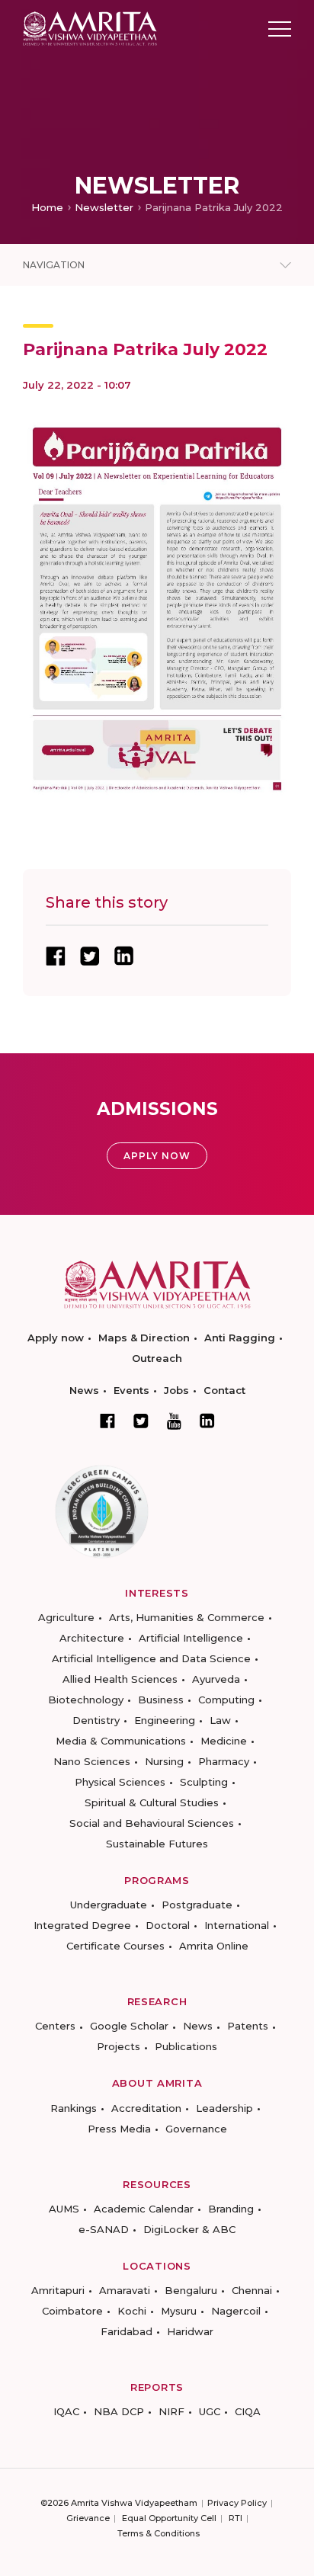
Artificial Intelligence (191, 1638)
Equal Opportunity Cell (169, 2518)
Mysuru (179, 2311)
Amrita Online (214, 1946)
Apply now (56, 1338)
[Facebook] (107, 1421)
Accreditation (146, 2108)
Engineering (165, 1720)
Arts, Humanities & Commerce (187, 1617)
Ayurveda (216, 1679)
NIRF (171, 2411)
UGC (210, 2411)
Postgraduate (197, 1905)
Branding (231, 2209)
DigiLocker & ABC (189, 2229)
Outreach (157, 1358)
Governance (196, 2129)
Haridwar (190, 2331)
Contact (224, 1390)
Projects (119, 2046)
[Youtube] (174, 1421)
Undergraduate (109, 1905)
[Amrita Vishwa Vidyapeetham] (90, 28)
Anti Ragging (240, 1338)
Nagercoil (236, 2311)
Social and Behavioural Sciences (152, 1823)
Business (161, 1700)
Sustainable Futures (157, 1844)
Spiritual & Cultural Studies (152, 1802)
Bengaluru (191, 2290)
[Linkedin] (207, 1421)
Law (220, 1720)
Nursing (164, 1761)
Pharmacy (224, 1761)
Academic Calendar (144, 2209)
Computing (226, 1700)
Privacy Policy (237, 2503)
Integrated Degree (82, 1925)
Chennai (252, 2290)
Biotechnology (86, 1700)
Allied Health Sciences (120, 1679)
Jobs (176, 1390)
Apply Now (157, 1156)
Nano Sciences (92, 1761)
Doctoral (168, 1925)
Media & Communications (121, 1741)
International (237, 1925)
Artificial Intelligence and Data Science (151, 1658)
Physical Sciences (120, 1782)
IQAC (66, 2411)
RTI (235, 2518)
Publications (186, 2046)
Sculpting (204, 1782)
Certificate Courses (115, 1946)
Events (131, 1390)
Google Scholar (129, 2026)
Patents (248, 2026)
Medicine (224, 1741)
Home (47, 207)
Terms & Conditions (159, 2533)
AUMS (64, 2209)
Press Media (119, 2129)
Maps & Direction (144, 1338)
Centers (55, 2026)
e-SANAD (104, 2229)
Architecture (92, 1638)
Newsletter (104, 207)
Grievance (88, 2518)
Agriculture (66, 1617)
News (84, 1390)
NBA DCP (119, 2411)
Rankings (74, 2108)
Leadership (224, 2108)
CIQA (248, 2411)
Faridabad (127, 2331)
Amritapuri (58, 2290)
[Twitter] (141, 1421)
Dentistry (96, 1720)
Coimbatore (72, 2311)
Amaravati (125, 2290)
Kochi (132, 2311)
